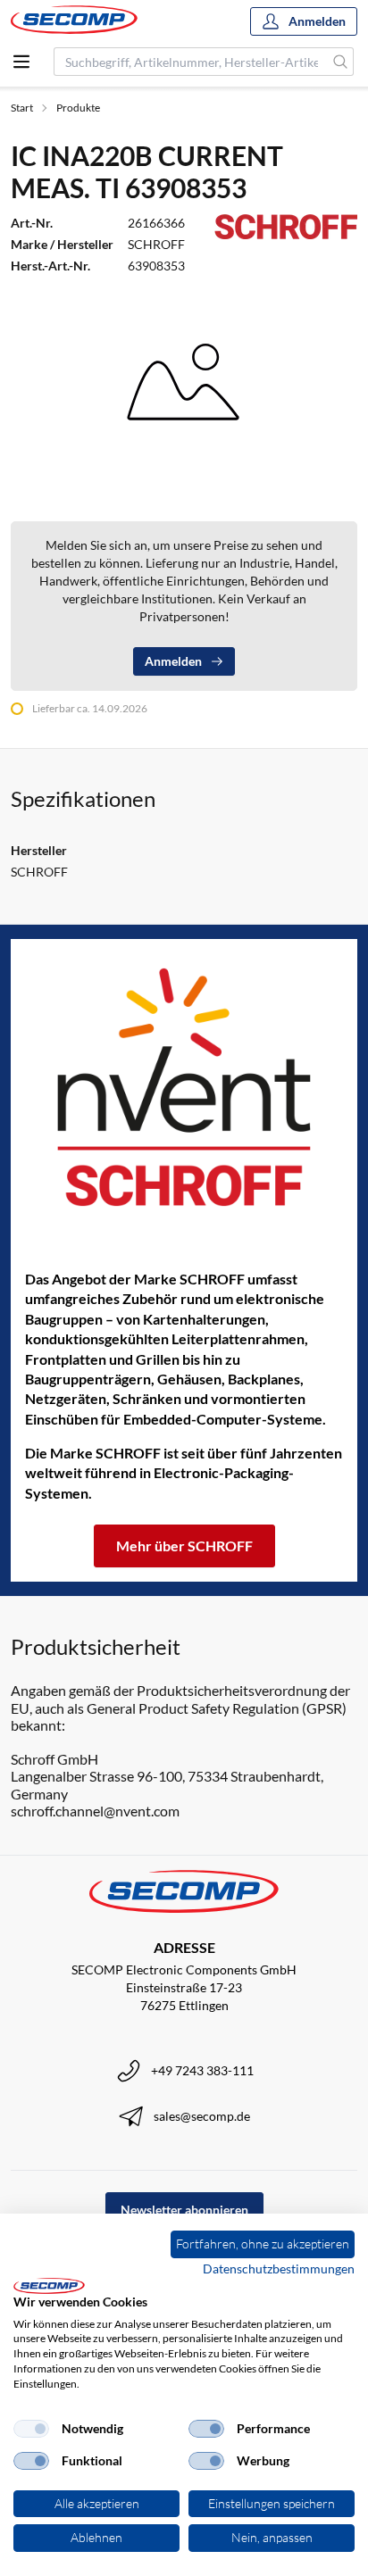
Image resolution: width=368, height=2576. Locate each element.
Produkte (78, 108)
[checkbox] (31, 2429)
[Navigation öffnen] (21, 62)
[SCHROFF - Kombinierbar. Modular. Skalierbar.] (184, 1087)
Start (22, 108)
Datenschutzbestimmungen (279, 2269)
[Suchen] (341, 62)
